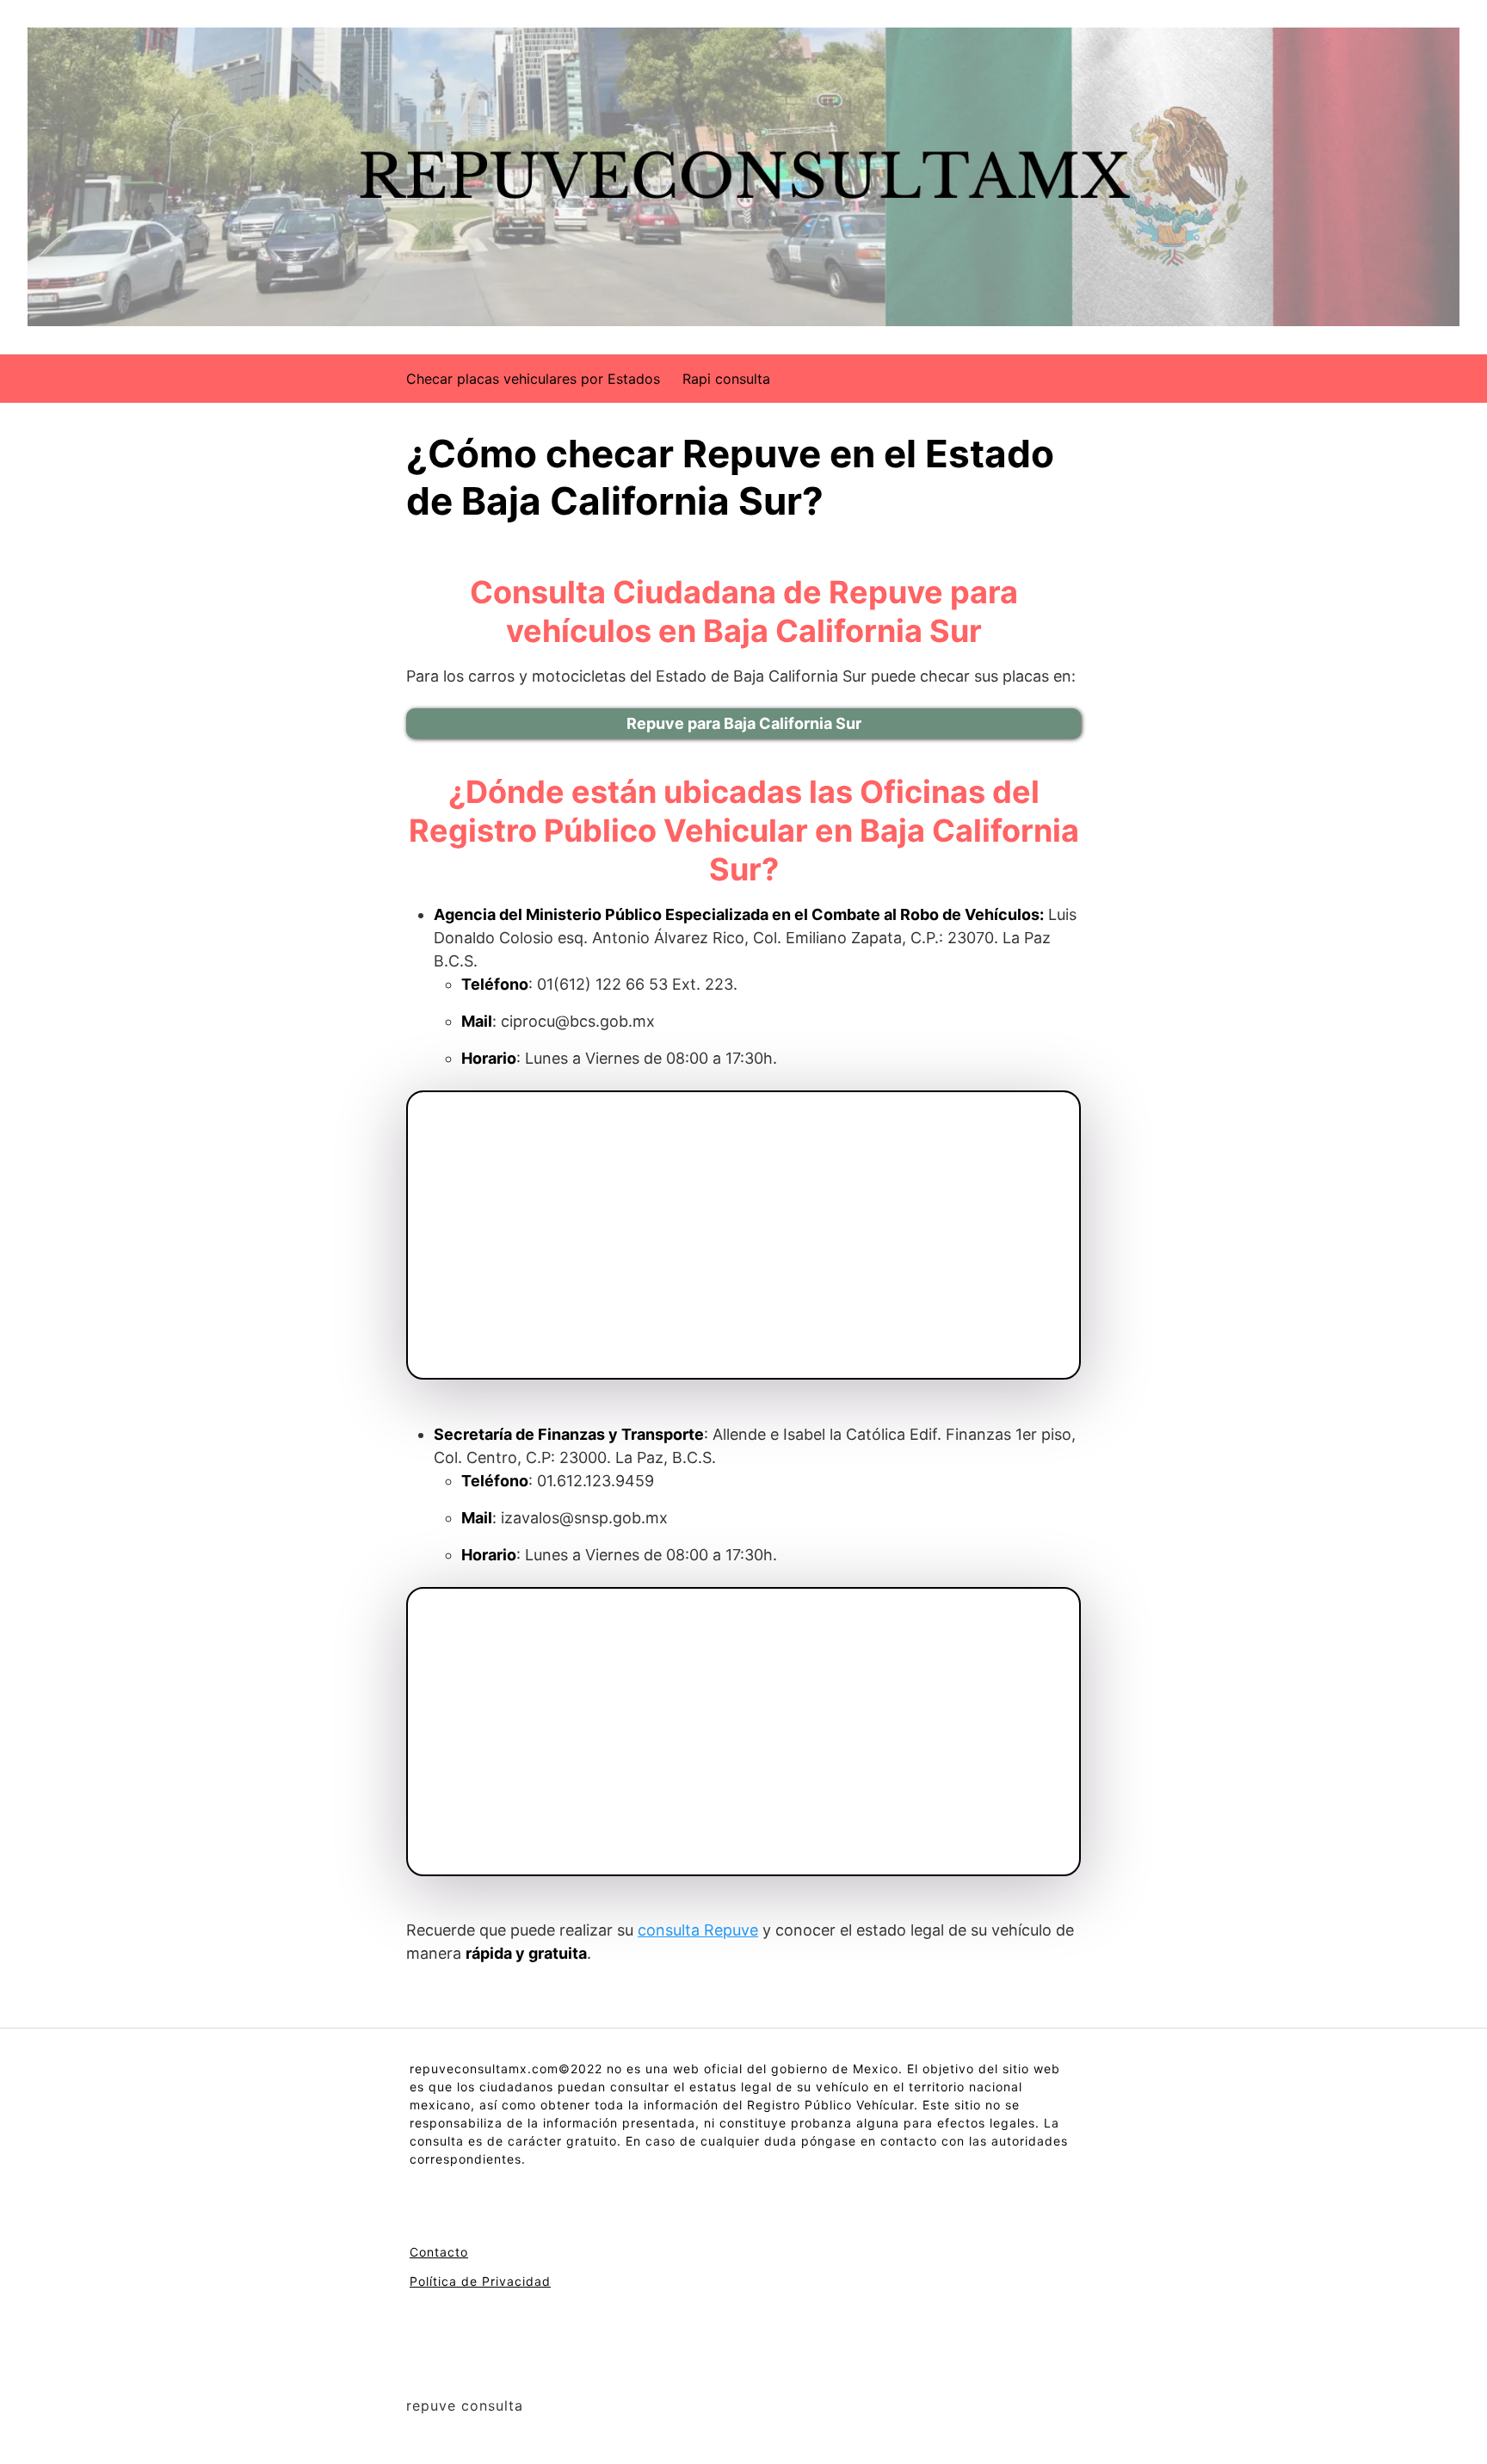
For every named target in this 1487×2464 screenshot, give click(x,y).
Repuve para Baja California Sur (744, 723)
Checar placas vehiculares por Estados (533, 379)
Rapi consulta (726, 379)
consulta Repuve (698, 1930)
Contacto (439, 2252)
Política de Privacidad (480, 2281)
